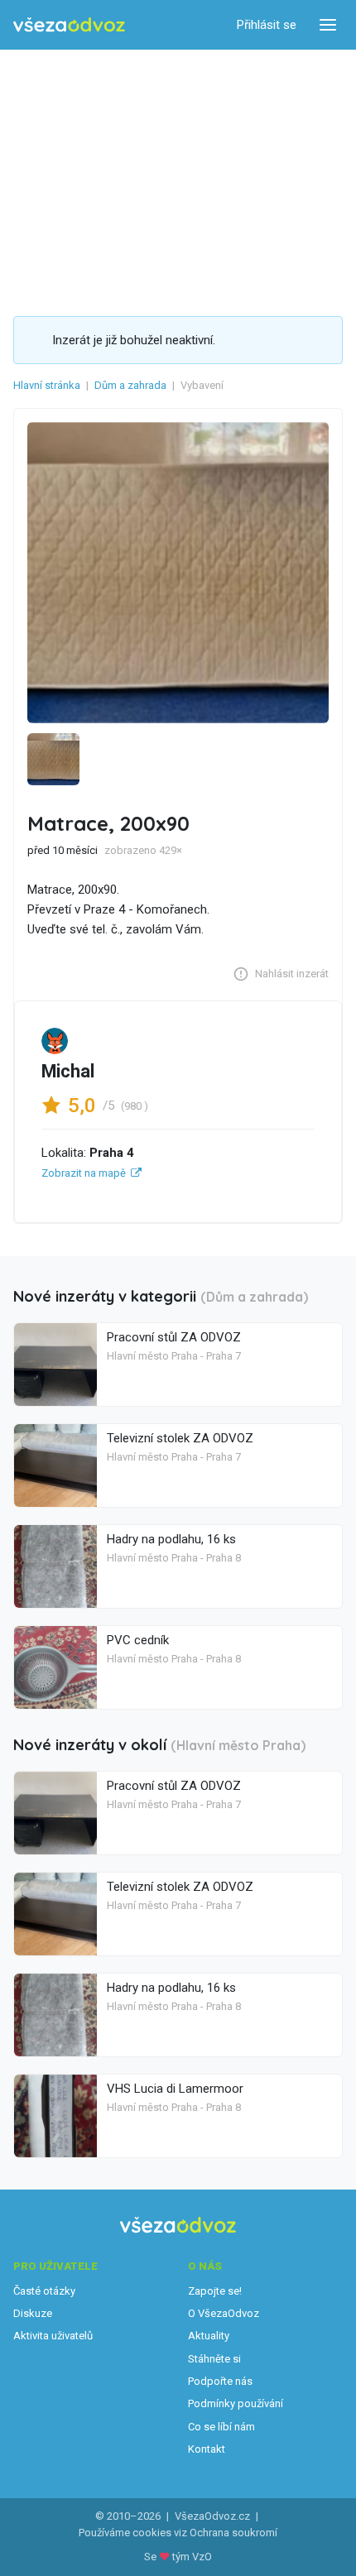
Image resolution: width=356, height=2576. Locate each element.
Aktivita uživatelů (53, 2336)
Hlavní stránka (47, 385)
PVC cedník (138, 1640)
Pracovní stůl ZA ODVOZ (174, 1337)
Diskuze (33, 2313)
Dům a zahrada (130, 385)
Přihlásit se (267, 25)
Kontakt (207, 2449)
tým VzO (192, 2557)
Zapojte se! (215, 2291)
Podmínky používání (236, 2403)
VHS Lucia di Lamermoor (175, 2089)
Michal (68, 1071)
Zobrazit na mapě (84, 1173)
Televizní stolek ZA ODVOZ (180, 1438)
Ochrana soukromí (233, 2533)
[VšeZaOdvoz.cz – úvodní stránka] (69, 25)
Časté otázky (44, 2291)
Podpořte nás (220, 2381)
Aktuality (209, 2336)
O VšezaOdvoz (224, 2313)
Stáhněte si (214, 2359)
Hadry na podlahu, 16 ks (171, 1539)
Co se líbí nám (221, 2427)
